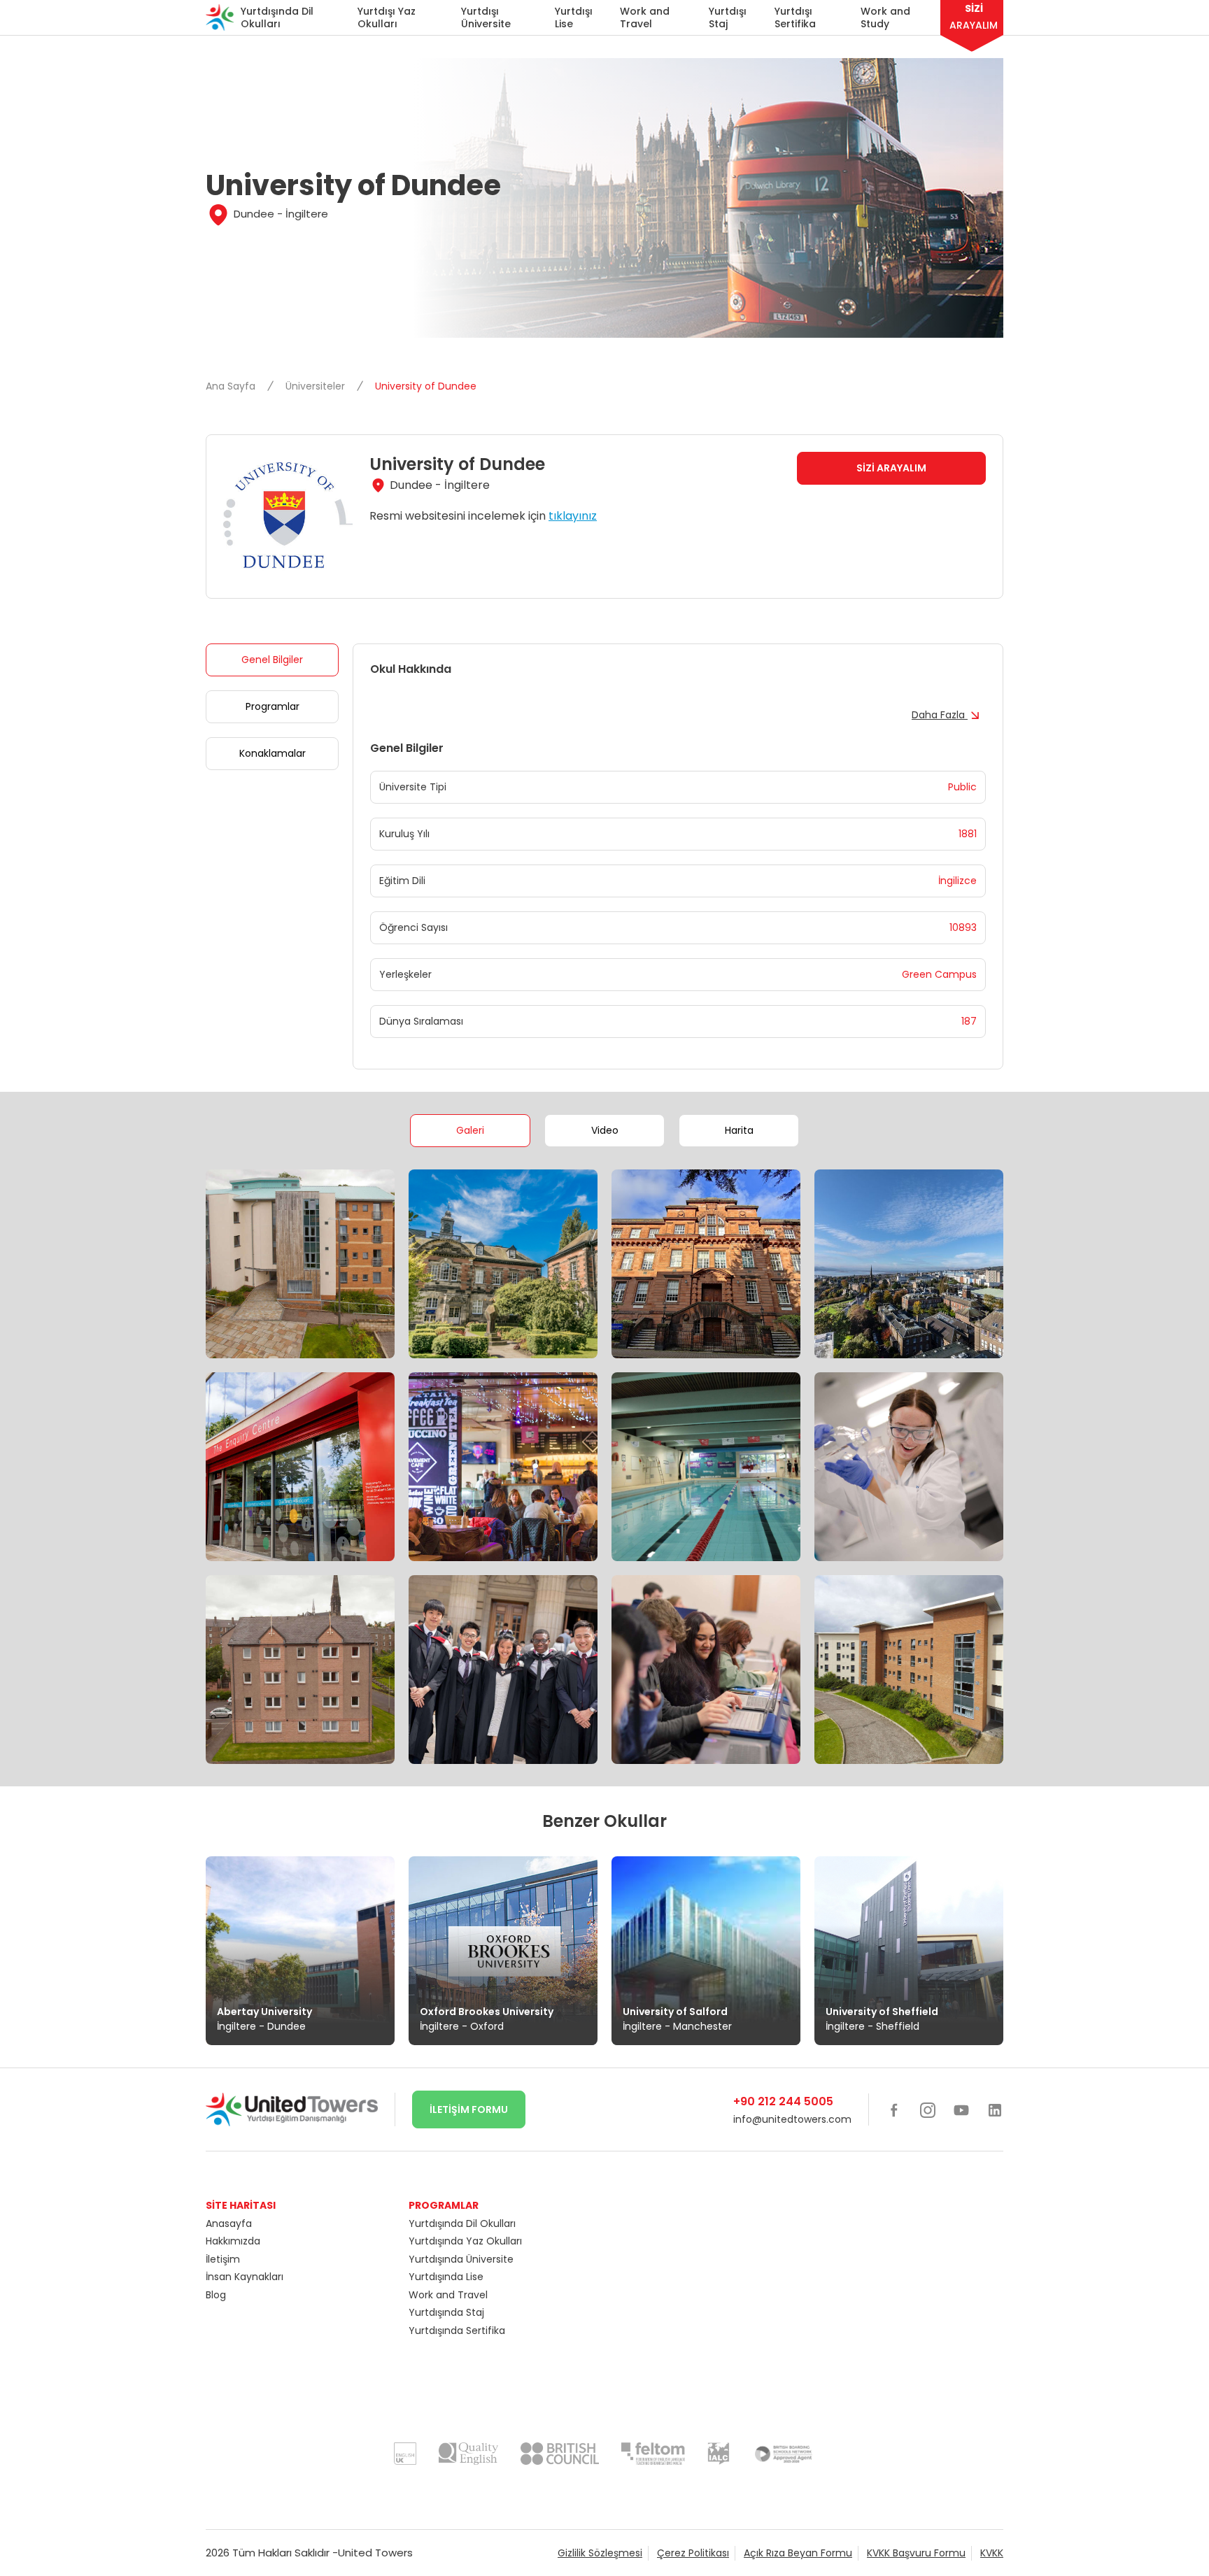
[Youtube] (961, 2109)
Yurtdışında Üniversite (461, 2259)
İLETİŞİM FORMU (469, 2109)
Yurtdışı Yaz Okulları (387, 17)
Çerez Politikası (693, 2553)
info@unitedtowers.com (792, 2119)
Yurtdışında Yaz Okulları (465, 2241)
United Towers (375, 2553)
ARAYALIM (974, 17)
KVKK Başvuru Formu (916, 2553)
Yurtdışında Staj (446, 2312)
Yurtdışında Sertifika (457, 2331)
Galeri (470, 1130)
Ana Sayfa (232, 386)
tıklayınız (573, 516)
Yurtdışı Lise (574, 17)
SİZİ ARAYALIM (891, 468)
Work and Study (885, 17)
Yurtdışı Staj (728, 17)
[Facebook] (894, 2109)
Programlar (273, 706)
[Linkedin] (995, 2109)
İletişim (223, 2259)
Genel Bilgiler (272, 660)
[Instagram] (928, 2109)
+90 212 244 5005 (783, 2101)
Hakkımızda (233, 2241)
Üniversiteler (317, 386)
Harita (739, 1130)
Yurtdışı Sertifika (795, 17)
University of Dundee (426, 386)
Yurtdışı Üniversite (486, 17)
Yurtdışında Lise (446, 2277)
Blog (216, 2295)
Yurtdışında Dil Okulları (277, 17)
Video (605, 1130)
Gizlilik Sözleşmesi (600, 2553)
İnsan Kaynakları (245, 2277)
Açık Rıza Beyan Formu (798, 2553)
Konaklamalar (273, 753)
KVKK (992, 2553)
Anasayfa (229, 2223)
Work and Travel (645, 17)
